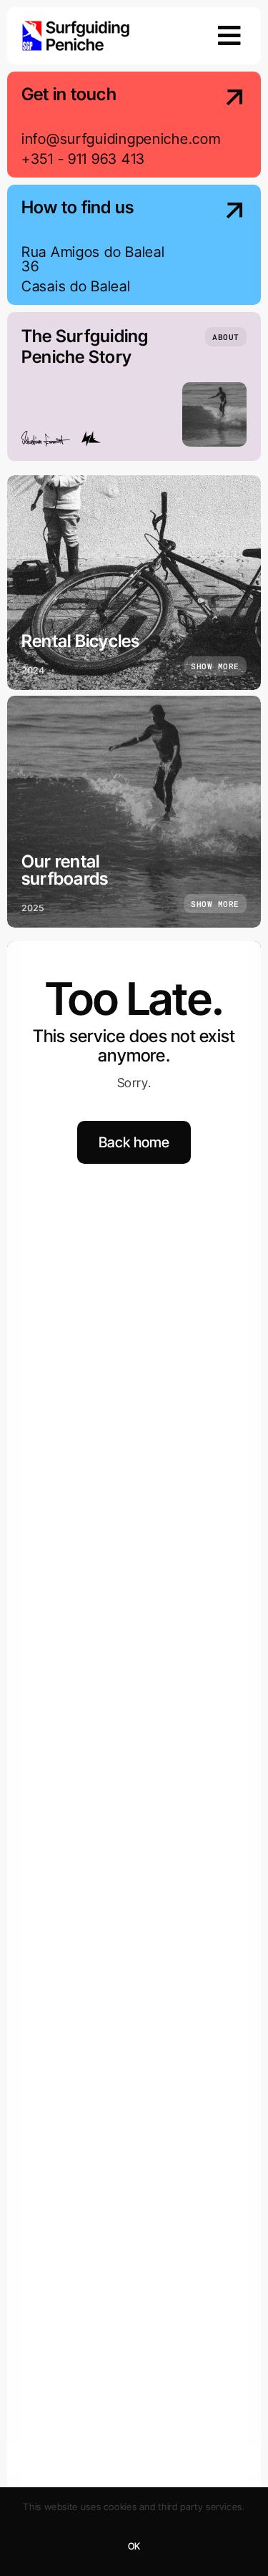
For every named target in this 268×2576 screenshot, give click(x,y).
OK (134, 2546)
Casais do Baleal (76, 286)
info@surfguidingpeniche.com (121, 139)
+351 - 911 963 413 (83, 159)
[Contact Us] (221, 126)
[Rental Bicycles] (134, 583)
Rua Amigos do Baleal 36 (93, 259)
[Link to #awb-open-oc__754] (229, 36)
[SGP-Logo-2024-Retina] (76, 26)
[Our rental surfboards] (134, 812)
